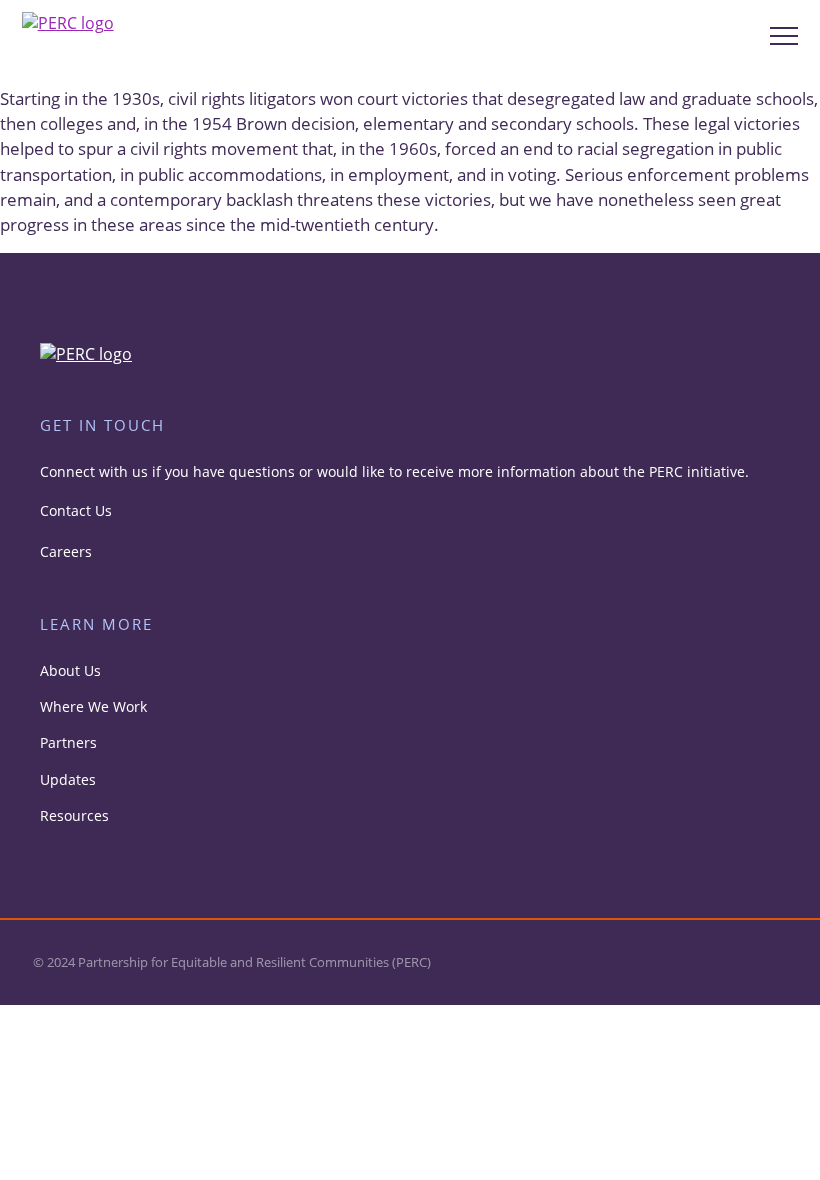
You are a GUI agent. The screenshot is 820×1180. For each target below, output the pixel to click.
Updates (68, 779)
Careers (66, 551)
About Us (70, 670)
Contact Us (76, 510)
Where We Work (93, 706)
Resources (74, 815)
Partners (68, 742)
